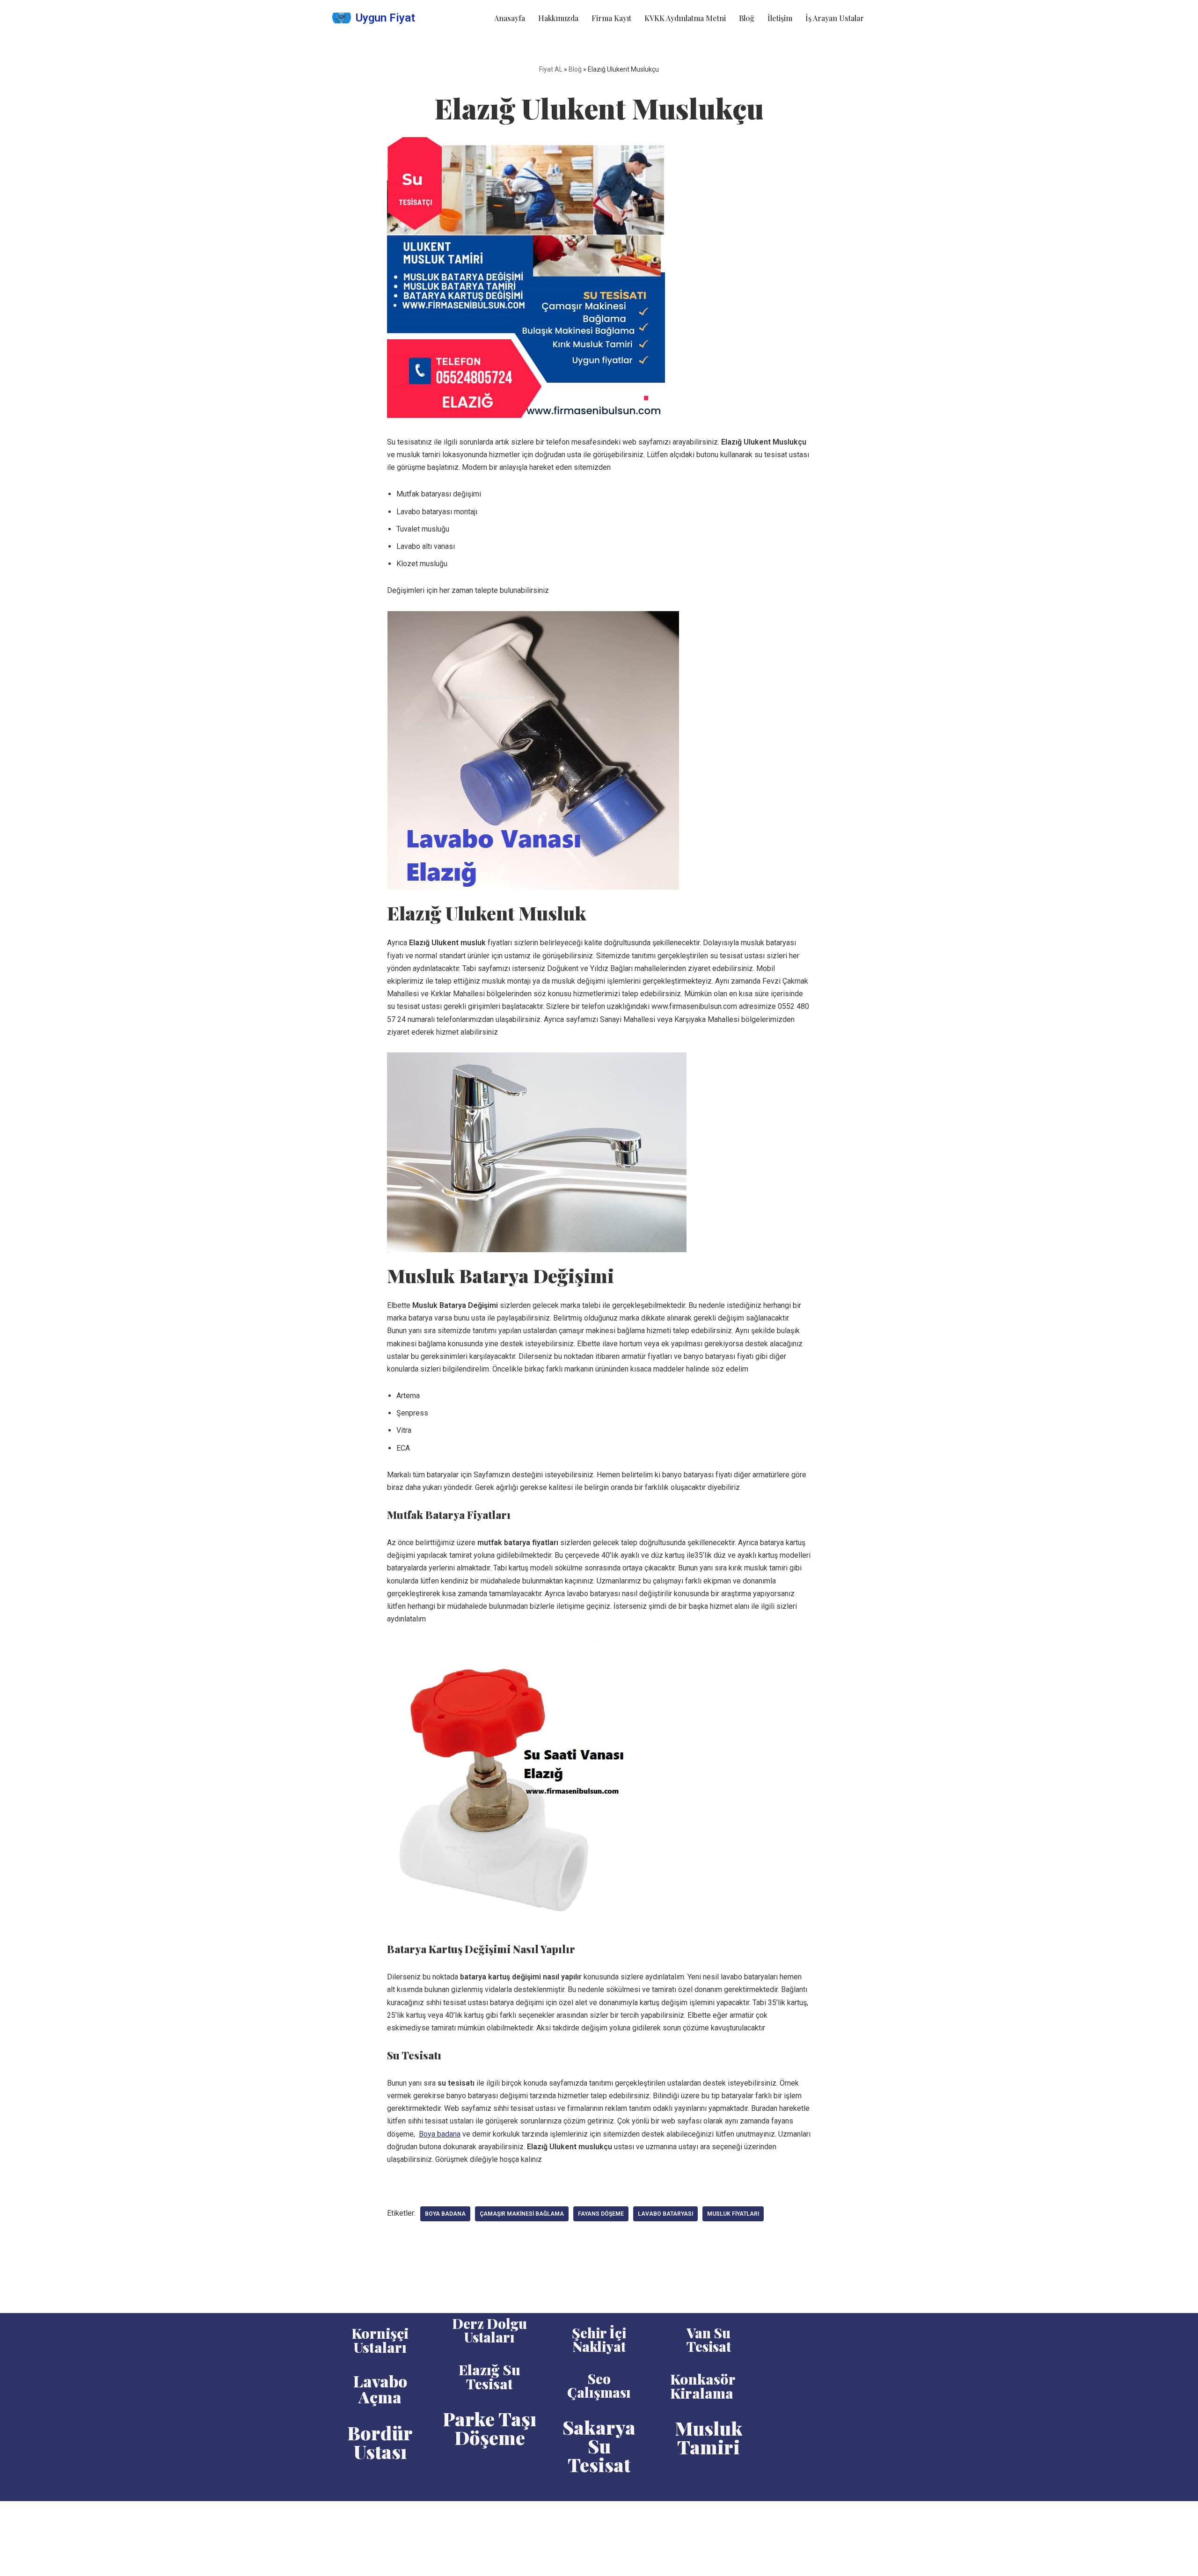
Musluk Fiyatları (733, 2214)
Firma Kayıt (611, 18)
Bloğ (747, 18)
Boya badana (440, 2134)
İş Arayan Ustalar (835, 18)
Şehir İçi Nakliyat (599, 2339)
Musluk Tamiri (709, 2437)
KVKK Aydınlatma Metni (685, 18)
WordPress (374, 2513)
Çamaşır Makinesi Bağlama (522, 2214)
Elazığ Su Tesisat (489, 2377)
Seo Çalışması (599, 2385)
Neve (341, 2513)
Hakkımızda (558, 18)
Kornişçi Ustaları (380, 2340)
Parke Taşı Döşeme (489, 2428)
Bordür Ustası (380, 2442)
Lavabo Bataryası (665, 2214)
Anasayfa (510, 18)
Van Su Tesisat (709, 2339)
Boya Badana (445, 2214)
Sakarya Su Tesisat (599, 2446)
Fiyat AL (551, 69)
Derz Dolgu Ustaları (489, 2330)
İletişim (780, 18)
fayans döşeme (601, 2214)
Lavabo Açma (380, 2389)
